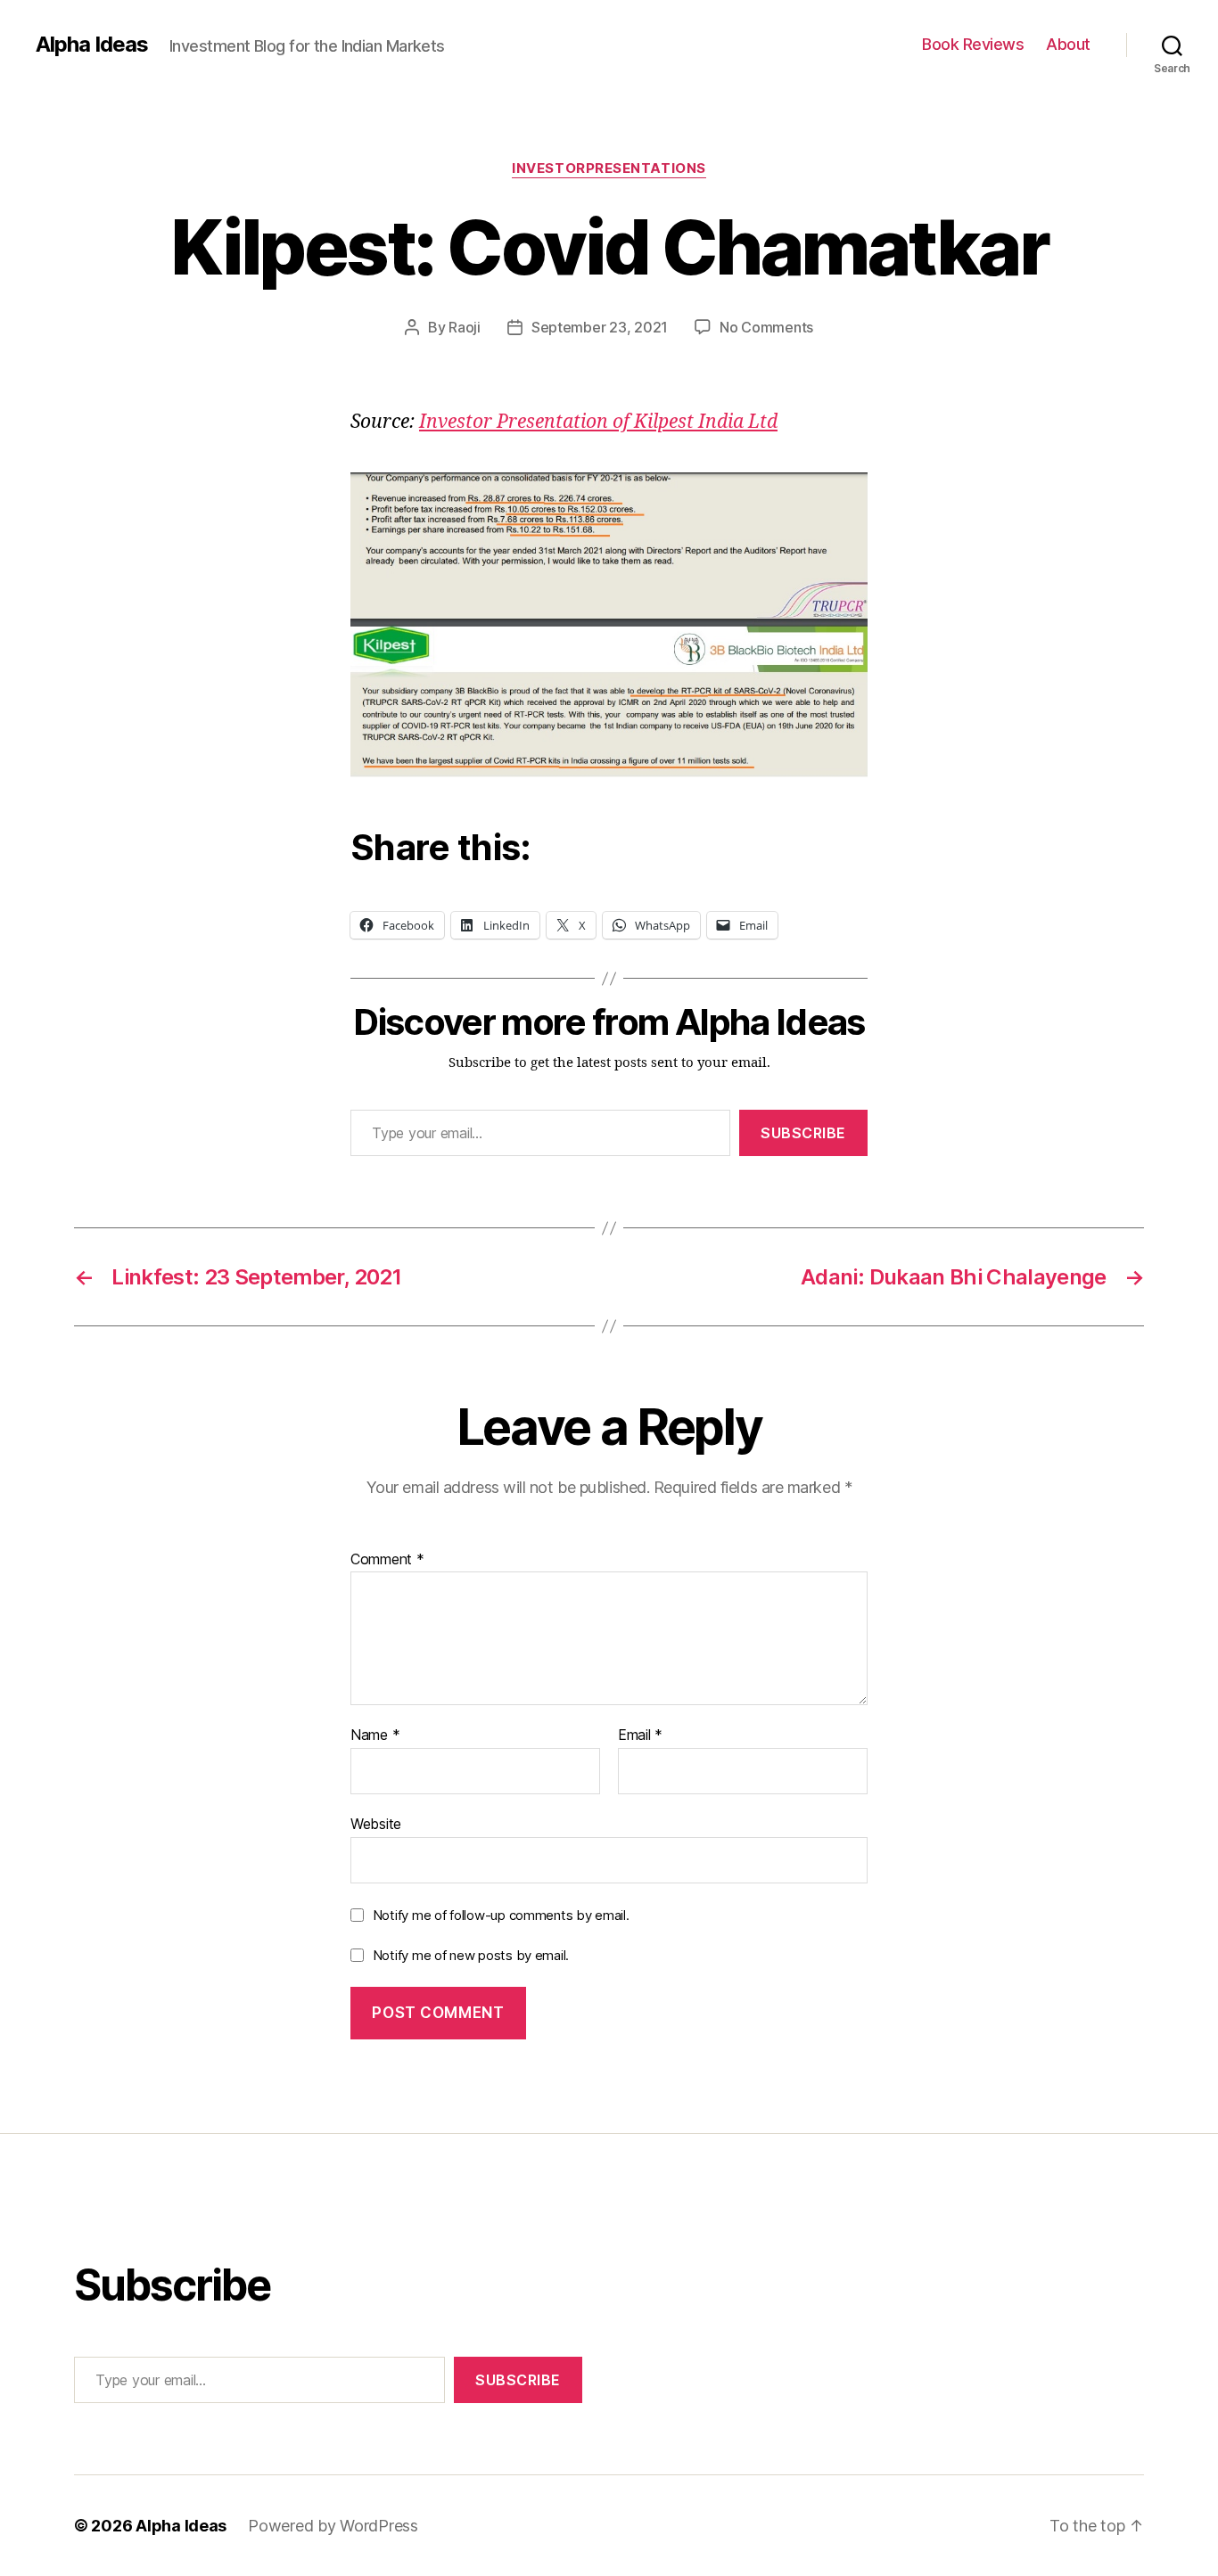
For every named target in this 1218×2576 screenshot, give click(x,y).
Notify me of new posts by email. (471, 1955)
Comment (387, 1560)
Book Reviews (973, 44)
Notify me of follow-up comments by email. (501, 1915)
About (1068, 44)
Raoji (465, 327)
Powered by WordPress (333, 2526)
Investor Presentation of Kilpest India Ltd (598, 422)
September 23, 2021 (600, 327)
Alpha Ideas (92, 45)
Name (375, 1735)
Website (376, 1823)
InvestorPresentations (609, 168)
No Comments (766, 327)
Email (640, 1735)
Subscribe (803, 1133)
